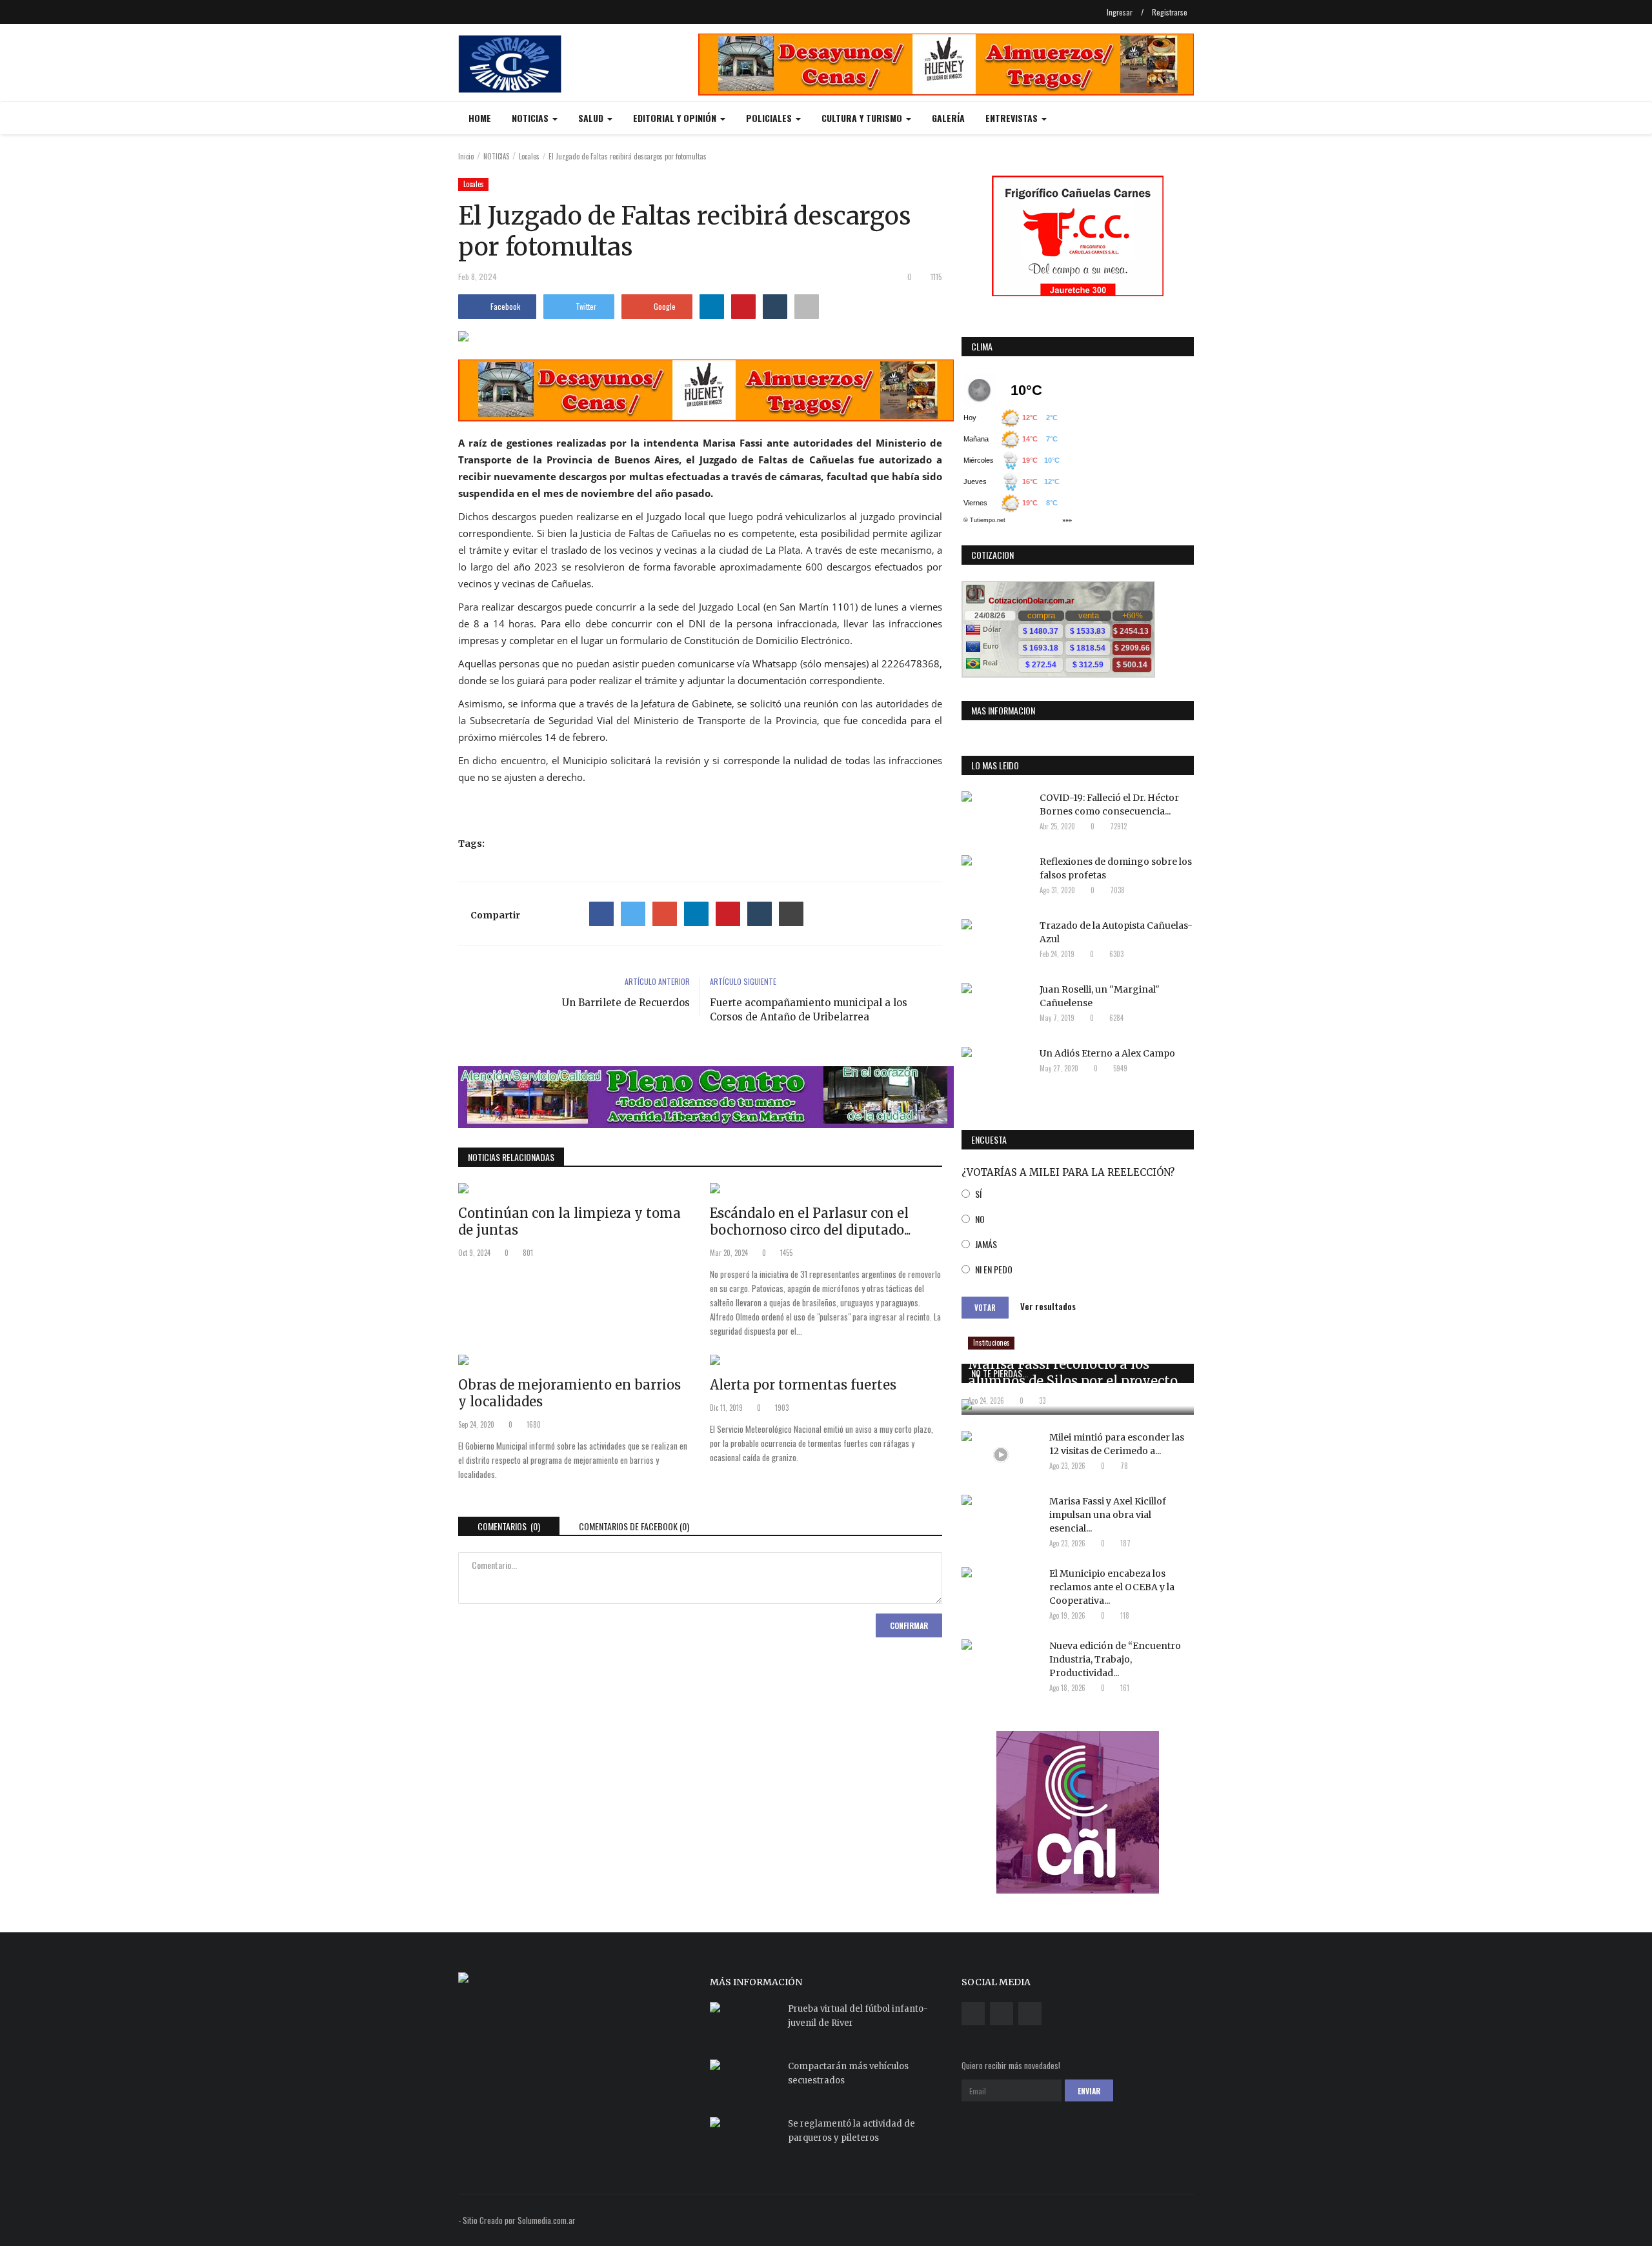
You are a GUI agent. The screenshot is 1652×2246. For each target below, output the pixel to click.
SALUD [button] (592, 118)
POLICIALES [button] (770, 118)
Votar (985, 1308)
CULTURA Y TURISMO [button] (863, 118)
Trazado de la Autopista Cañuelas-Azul (1116, 932)
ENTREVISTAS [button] (1013, 118)
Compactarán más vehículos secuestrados (848, 2073)
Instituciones (992, 1342)
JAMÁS (986, 1244)
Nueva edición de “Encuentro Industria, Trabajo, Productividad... (1115, 1659)
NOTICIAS (496, 156)
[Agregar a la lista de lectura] (807, 307)
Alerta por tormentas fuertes (803, 1385)
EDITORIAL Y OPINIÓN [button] (676, 118)
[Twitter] (633, 914)
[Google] (665, 914)
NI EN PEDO (994, 1269)
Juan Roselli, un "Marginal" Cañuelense (1100, 996)
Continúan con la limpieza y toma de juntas (569, 1221)
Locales (529, 156)
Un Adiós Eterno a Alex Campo (1107, 1053)
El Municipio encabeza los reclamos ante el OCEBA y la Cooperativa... (1112, 1587)
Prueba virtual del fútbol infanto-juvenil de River (858, 2016)
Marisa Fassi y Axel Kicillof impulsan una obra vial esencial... (1108, 1515)
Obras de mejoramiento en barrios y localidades (569, 1393)
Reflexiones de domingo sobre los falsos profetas (1116, 868)
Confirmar (909, 1625)
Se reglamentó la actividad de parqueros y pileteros (851, 2131)
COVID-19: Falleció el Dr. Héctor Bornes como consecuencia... (1109, 804)
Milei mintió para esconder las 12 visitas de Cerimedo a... (1117, 1444)
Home (480, 118)
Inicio (466, 156)
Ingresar (1120, 12)
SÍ (978, 1194)
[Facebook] (601, 914)
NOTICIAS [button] (531, 118)
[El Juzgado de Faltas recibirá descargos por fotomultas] (700, 339)
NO (980, 1219)
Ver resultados (1048, 1306)
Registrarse (1170, 12)
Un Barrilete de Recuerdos (626, 1003)
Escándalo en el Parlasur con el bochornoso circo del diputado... (810, 1221)
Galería (948, 118)
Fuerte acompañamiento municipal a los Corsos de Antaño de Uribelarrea (809, 1010)
